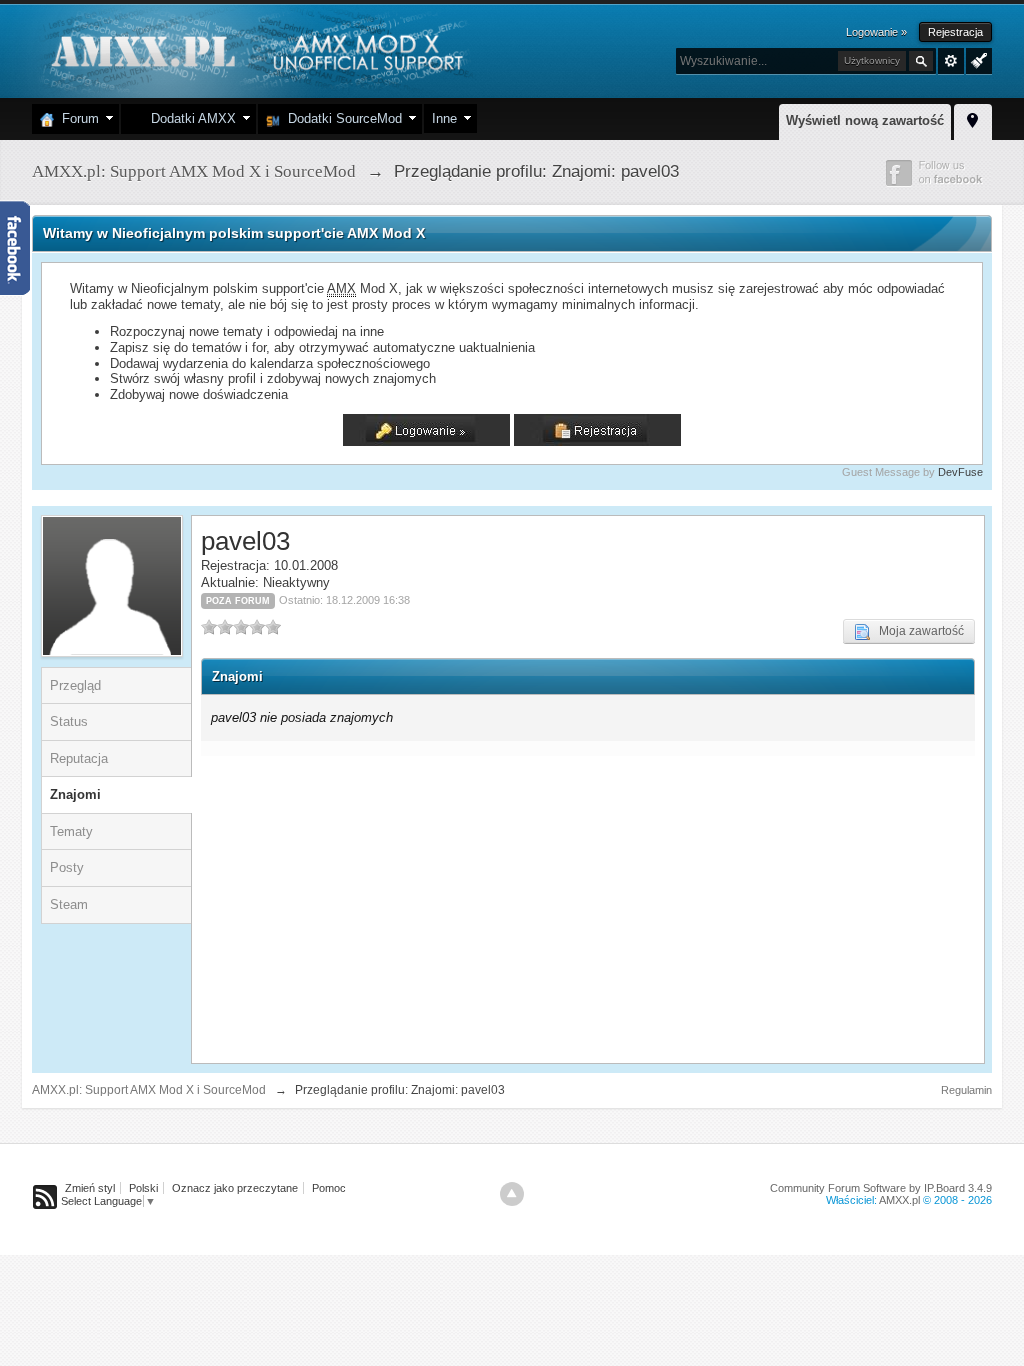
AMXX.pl (899, 1200)
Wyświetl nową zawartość (865, 120)
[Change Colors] (976, 59)
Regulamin (966, 1090)
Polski (143, 1188)
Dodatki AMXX (189, 118)
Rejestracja (955, 32)
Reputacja (79, 758)
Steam (69, 904)
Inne (444, 118)
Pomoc (329, 1188)
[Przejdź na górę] (512, 1194)
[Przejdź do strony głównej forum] (254, 49)
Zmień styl (90, 1188)
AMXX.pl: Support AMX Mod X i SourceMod (149, 1090)
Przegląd (75, 685)
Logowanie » (876, 32)
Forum (76, 118)
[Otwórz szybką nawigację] (973, 119)
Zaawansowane (951, 61)
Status (69, 721)
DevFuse (960, 472)
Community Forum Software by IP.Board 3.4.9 (881, 1188)
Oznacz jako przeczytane (235, 1188)
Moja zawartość (917, 631)
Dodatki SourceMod (341, 118)
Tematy (71, 831)
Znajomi (75, 794)
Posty (67, 867)
